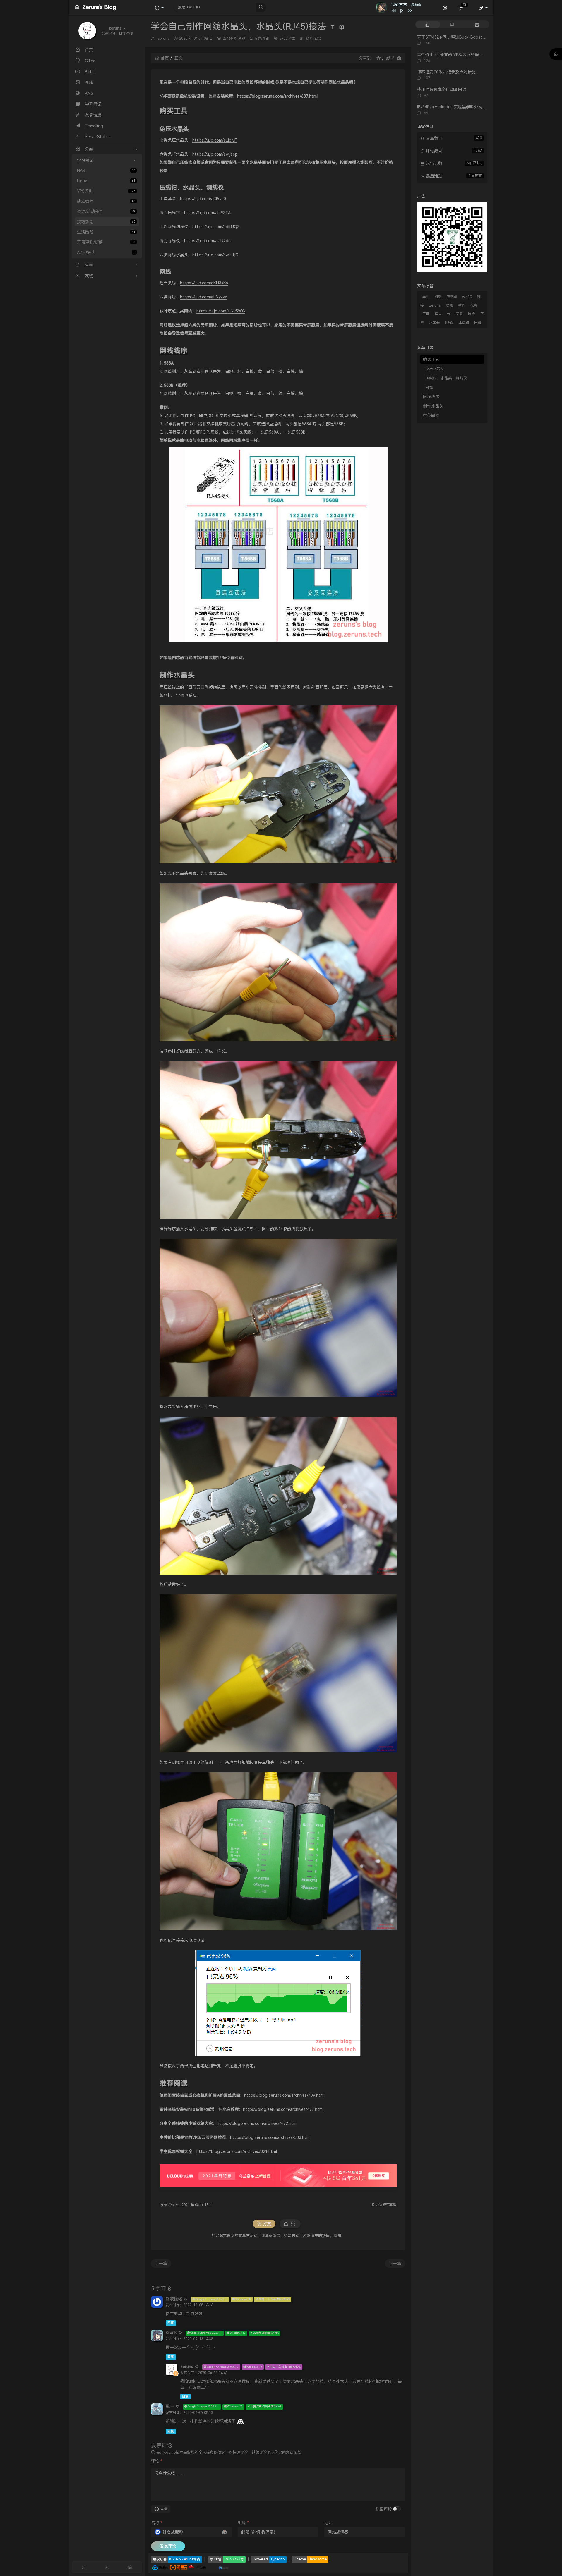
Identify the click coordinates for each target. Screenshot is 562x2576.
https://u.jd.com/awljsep (215, 154)
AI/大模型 (106, 252)
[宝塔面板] (209, 2567)
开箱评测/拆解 (106, 242)
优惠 (474, 305)
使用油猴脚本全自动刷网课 (442, 90)
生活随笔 (106, 232)
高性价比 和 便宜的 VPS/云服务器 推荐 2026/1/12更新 (467, 55)
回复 (171, 2323)
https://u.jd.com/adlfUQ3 (216, 227)
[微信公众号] (452, 236)
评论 (157, 2461)
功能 (449, 305)
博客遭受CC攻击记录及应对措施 (446, 72)
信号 (438, 314)
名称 (157, 2523)
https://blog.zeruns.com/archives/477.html (283, 2109)
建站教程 (106, 201)
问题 (459, 314)
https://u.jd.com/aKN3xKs (204, 283)
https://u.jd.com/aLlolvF (214, 140)
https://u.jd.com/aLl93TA (207, 213)
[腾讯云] (160, 2567)
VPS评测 (106, 191)
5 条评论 (262, 38)
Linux (106, 181)
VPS (438, 297)
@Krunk (188, 2381)
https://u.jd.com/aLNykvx (203, 297)
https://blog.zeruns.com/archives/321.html (237, 2151)
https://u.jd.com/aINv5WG (221, 311)
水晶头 (434, 322)
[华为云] (197, 2567)
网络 (478, 322)
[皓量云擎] (224, 2567)
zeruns (163, 38)
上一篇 (161, 2264)
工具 (426, 314)
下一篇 (395, 2264)
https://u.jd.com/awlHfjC (215, 255)
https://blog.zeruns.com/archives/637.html (277, 96)
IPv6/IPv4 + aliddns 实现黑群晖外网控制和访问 (460, 107)
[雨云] (215, 2567)
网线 (472, 314)
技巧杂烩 (106, 222)
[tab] (428, 24)
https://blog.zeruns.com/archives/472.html (257, 2123)
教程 (462, 305)
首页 (165, 58)
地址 (328, 2523)
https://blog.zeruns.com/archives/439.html (284, 2095)
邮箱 (243, 2523)
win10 (467, 297)
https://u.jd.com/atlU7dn (207, 241)
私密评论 (384, 2509)
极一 (170, 2406)
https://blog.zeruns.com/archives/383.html (270, 2137)
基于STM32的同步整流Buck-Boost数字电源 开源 (463, 37)
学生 (426, 297)
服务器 (452, 297)
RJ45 (449, 322)
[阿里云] (179, 2567)
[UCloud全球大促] (278, 2176)
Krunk (171, 2333)
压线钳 (464, 322)
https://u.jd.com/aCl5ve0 (203, 199)
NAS (106, 171)
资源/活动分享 (106, 212)
